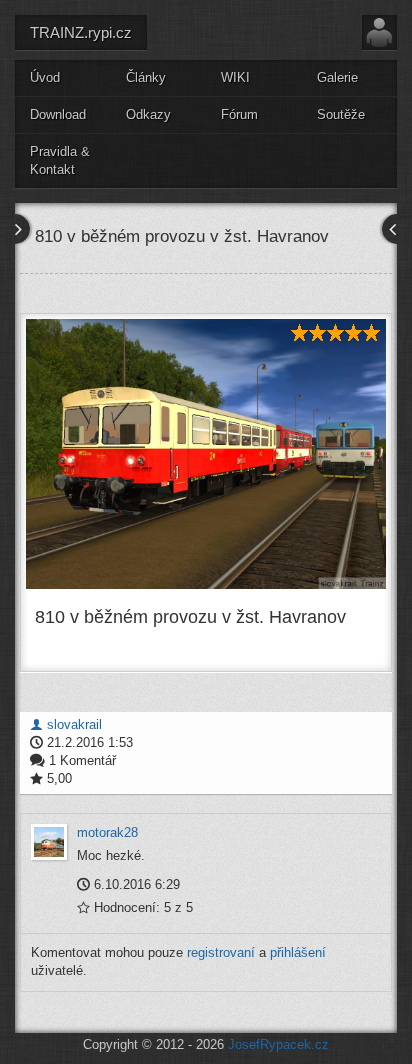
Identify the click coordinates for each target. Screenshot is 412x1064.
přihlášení (298, 952)
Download (58, 114)
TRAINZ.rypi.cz (81, 32)
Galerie (337, 77)
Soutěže (341, 114)
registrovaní (221, 952)
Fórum (239, 114)
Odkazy (148, 114)
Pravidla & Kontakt (60, 161)
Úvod (45, 77)
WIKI (235, 77)
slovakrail (72, 724)
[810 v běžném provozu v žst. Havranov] (206, 454)
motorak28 (107, 832)
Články (146, 77)
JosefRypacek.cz (278, 1044)
